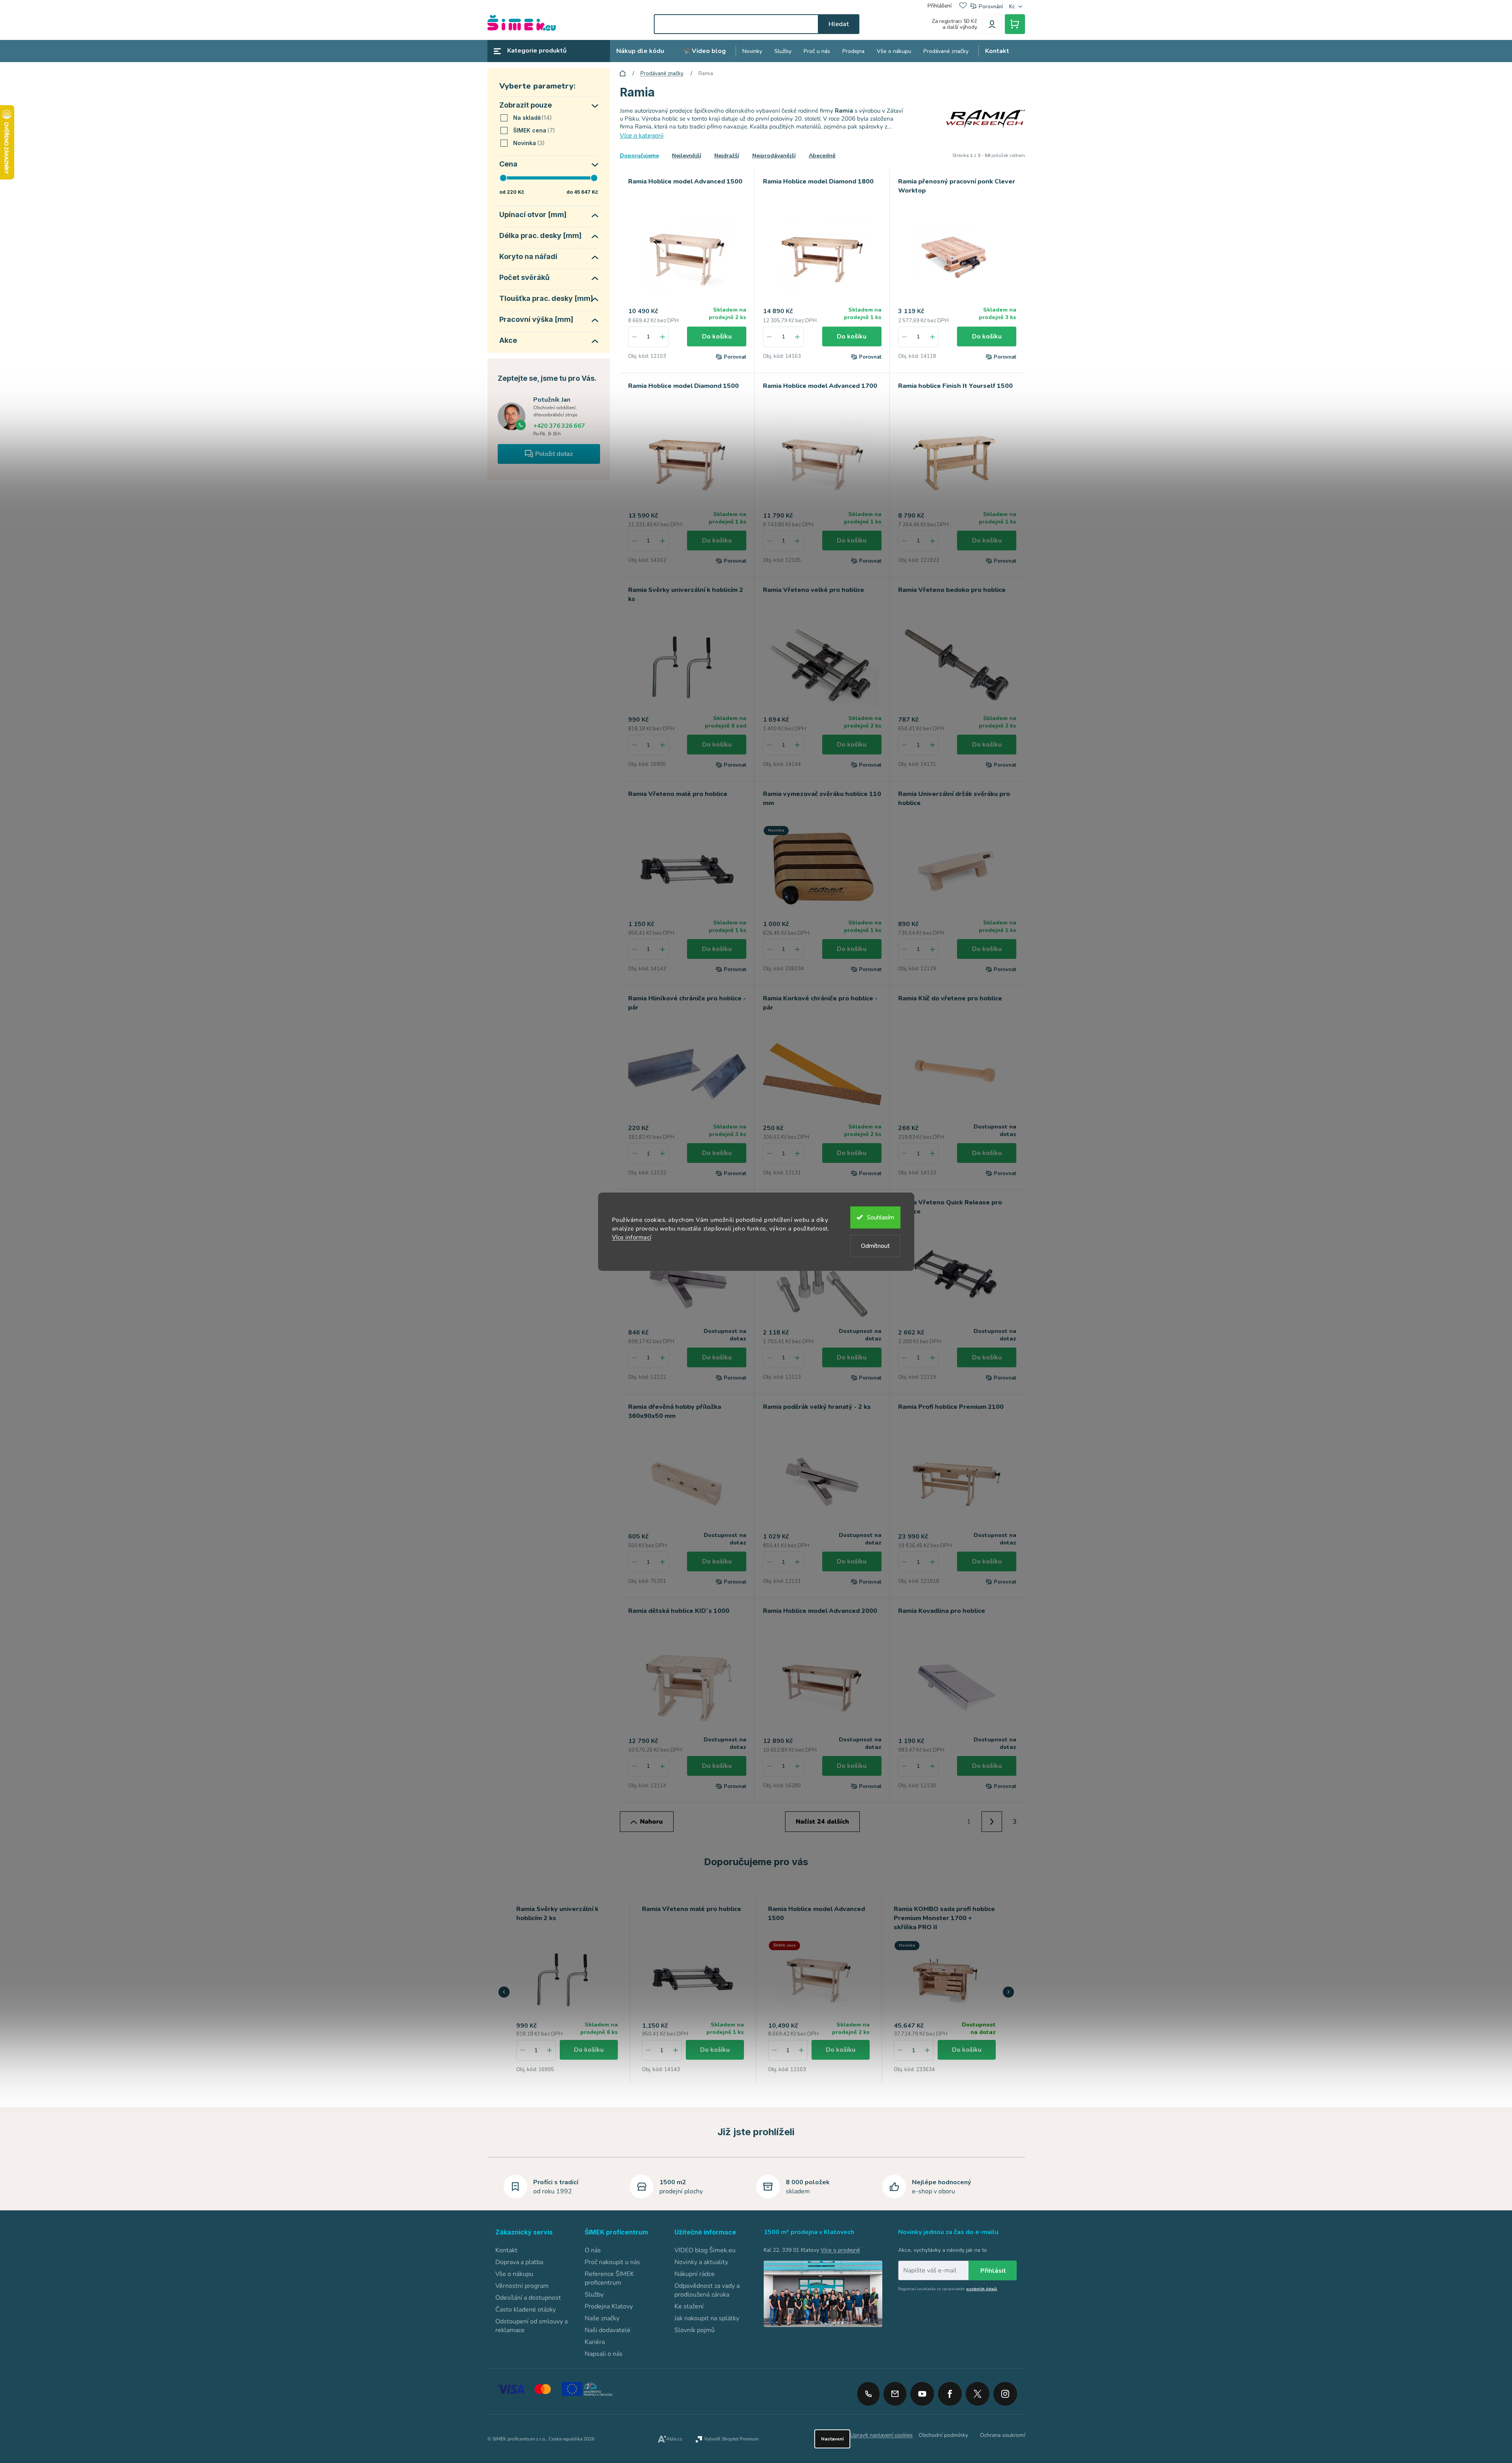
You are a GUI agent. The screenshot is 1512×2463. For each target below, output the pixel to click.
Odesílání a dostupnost (528, 2298)
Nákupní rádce (695, 2274)
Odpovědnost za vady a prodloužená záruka (707, 2290)
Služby (594, 2295)
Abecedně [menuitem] (822, 156)
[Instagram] (1005, 2391)
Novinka (528, 143)
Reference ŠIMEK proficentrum (609, 2278)
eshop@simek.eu (895, 2394)
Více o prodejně (840, 2250)
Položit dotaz (554, 454)
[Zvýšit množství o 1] (663, 337)
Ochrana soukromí (1002, 2435)
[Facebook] (950, 2391)
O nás (593, 2250)
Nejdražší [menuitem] (727, 156)
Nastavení (832, 2439)
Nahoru (651, 1822)
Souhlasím (881, 1217)
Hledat (839, 24)
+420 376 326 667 (559, 426)
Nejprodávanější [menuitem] (774, 156)
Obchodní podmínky (943, 2435)
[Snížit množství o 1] (634, 337)
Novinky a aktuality (701, 2262)
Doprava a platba (519, 2262)
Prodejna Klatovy (609, 2306)
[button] (549, 2050)
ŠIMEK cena (533, 130)
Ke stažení (689, 2306)
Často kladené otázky (526, 2310)
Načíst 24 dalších (822, 1822)
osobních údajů (982, 2289)
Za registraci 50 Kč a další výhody (954, 24)
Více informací (632, 1237)
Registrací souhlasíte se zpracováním (948, 2289)
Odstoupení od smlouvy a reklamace (531, 2326)
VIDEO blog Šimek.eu (705, 2250)
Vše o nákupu (514, 2274)
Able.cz (674, 2439)
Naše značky (602, 2318)
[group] (567, 1991)
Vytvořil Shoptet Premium (731, 2439)
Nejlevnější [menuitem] (687, 156)
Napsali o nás (604, 2354)
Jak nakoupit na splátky (707, 2318)
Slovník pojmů (695, 2330)
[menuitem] (640, 51)
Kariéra (595, 2342)
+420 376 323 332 (868, 2394)
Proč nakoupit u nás (612, 2262)
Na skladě (531, 118)
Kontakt (506, 2250)
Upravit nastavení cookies (882, 2435)
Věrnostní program (522, 2286)
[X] (978, 2394)
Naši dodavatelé (608, 2330)
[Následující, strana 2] (992, 1822)
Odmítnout (875, 1246)
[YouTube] (922, 2391)
